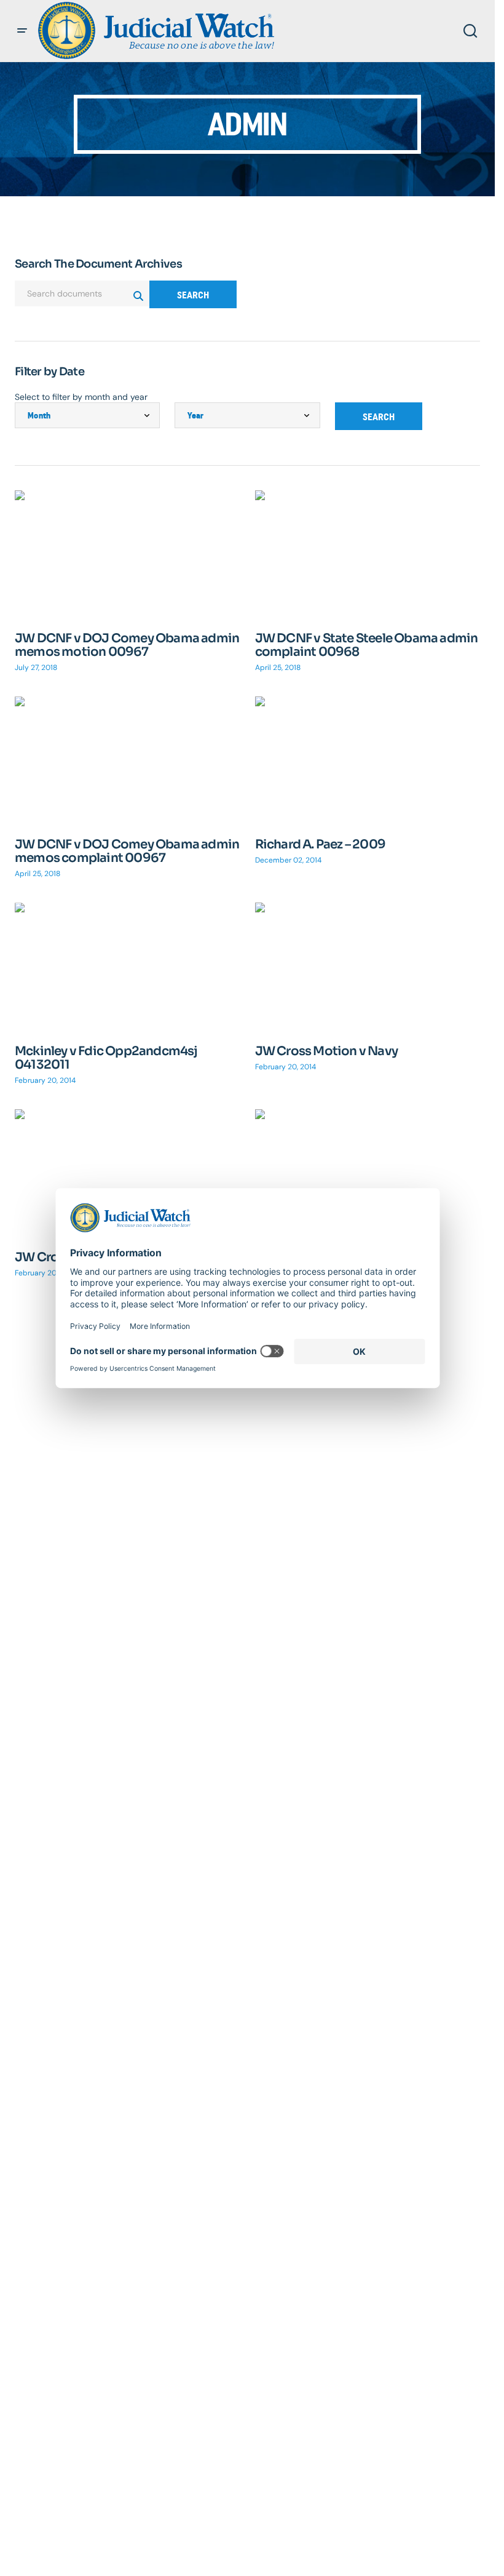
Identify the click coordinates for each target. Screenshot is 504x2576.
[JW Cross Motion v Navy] (368, 966)
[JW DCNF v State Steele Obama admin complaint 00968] (368, 554)
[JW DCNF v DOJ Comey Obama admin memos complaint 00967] (128, 760)
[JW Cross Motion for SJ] (128, 1173)
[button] (22, 31)
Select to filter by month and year (81, 397)
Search (193, 295)
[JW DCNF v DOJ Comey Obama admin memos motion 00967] (128, 554)
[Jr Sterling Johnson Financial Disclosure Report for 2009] (368, 1173)
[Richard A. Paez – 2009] (368, 760)
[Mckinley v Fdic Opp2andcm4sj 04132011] (128, 966)
